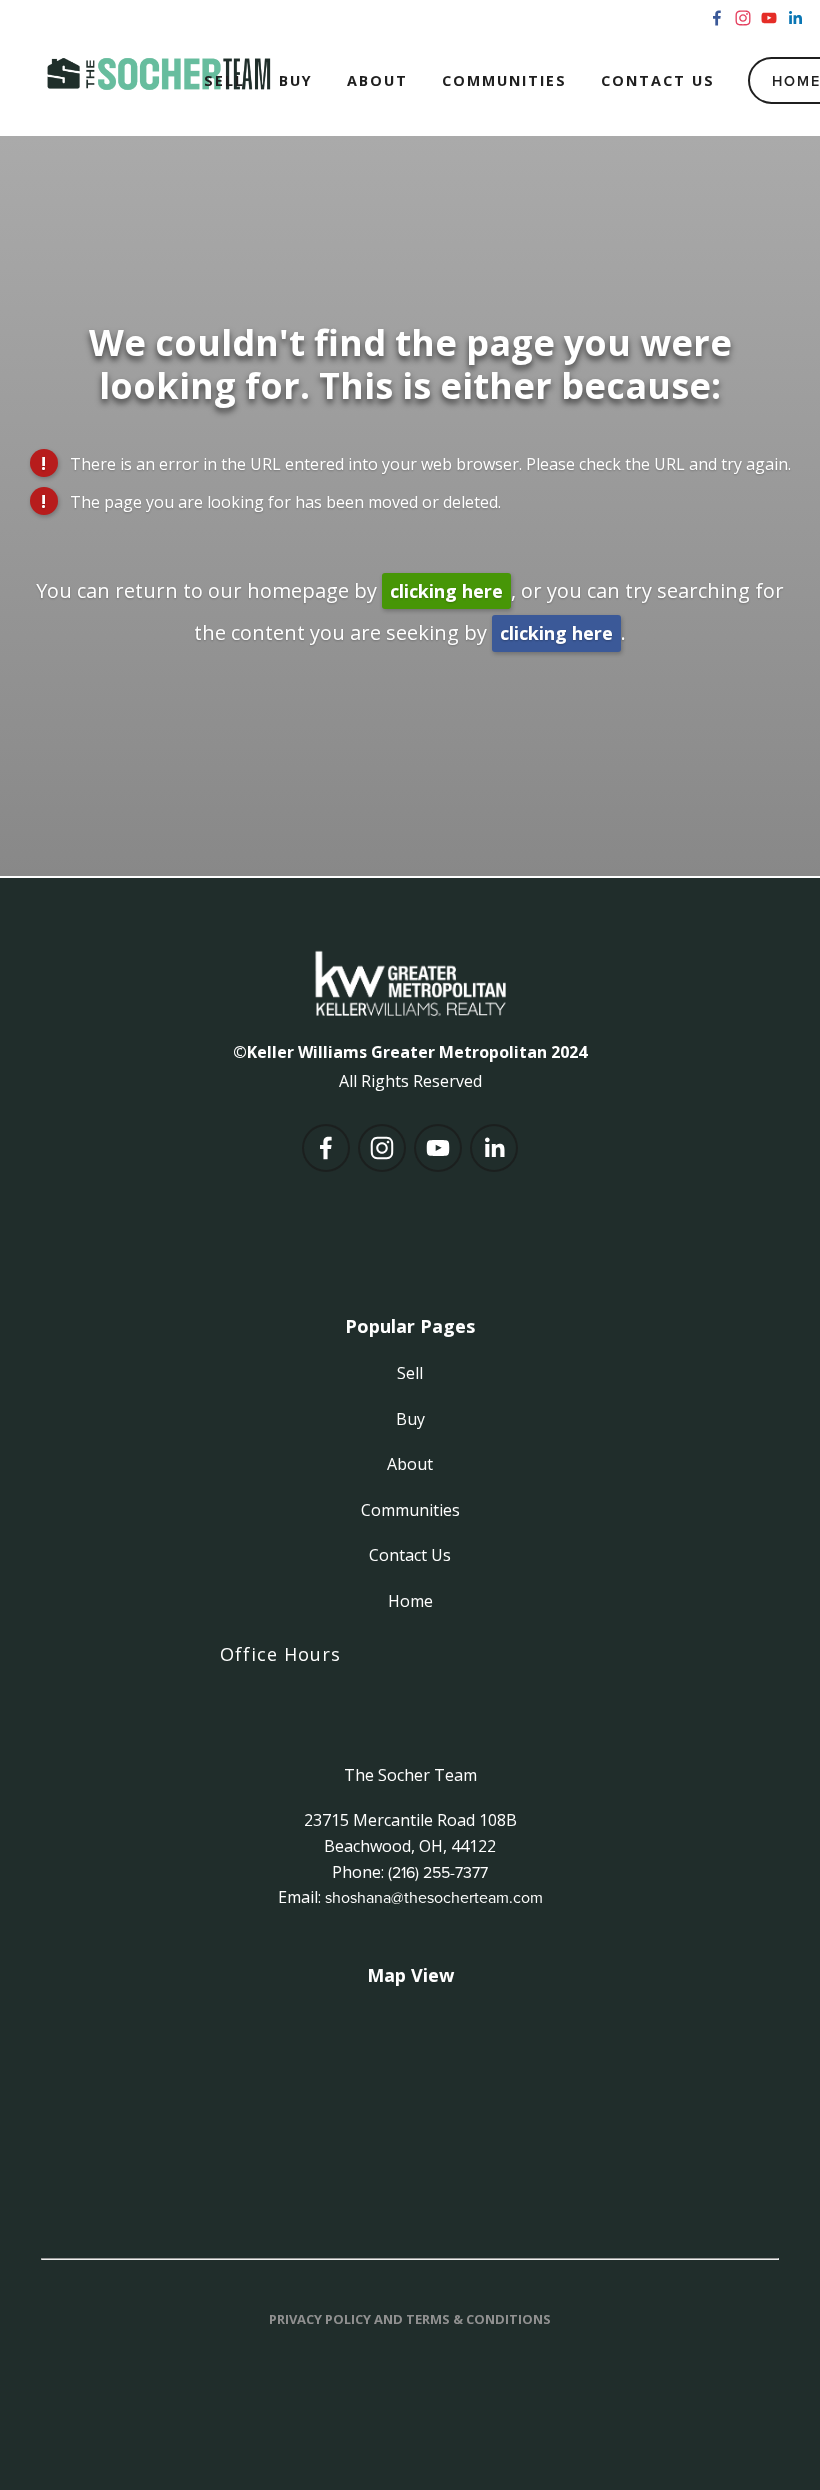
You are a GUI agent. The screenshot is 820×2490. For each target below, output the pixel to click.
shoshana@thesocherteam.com (434, 1897)
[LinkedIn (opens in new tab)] (795, 18)
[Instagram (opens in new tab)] (743, 18)
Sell (224, 80)
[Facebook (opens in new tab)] (717, 18)
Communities (504, 80)
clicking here (446, 591)
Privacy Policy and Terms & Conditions (410, 2319)
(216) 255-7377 (438, 1872)
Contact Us (658, 80)
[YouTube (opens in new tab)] (769, 18)
